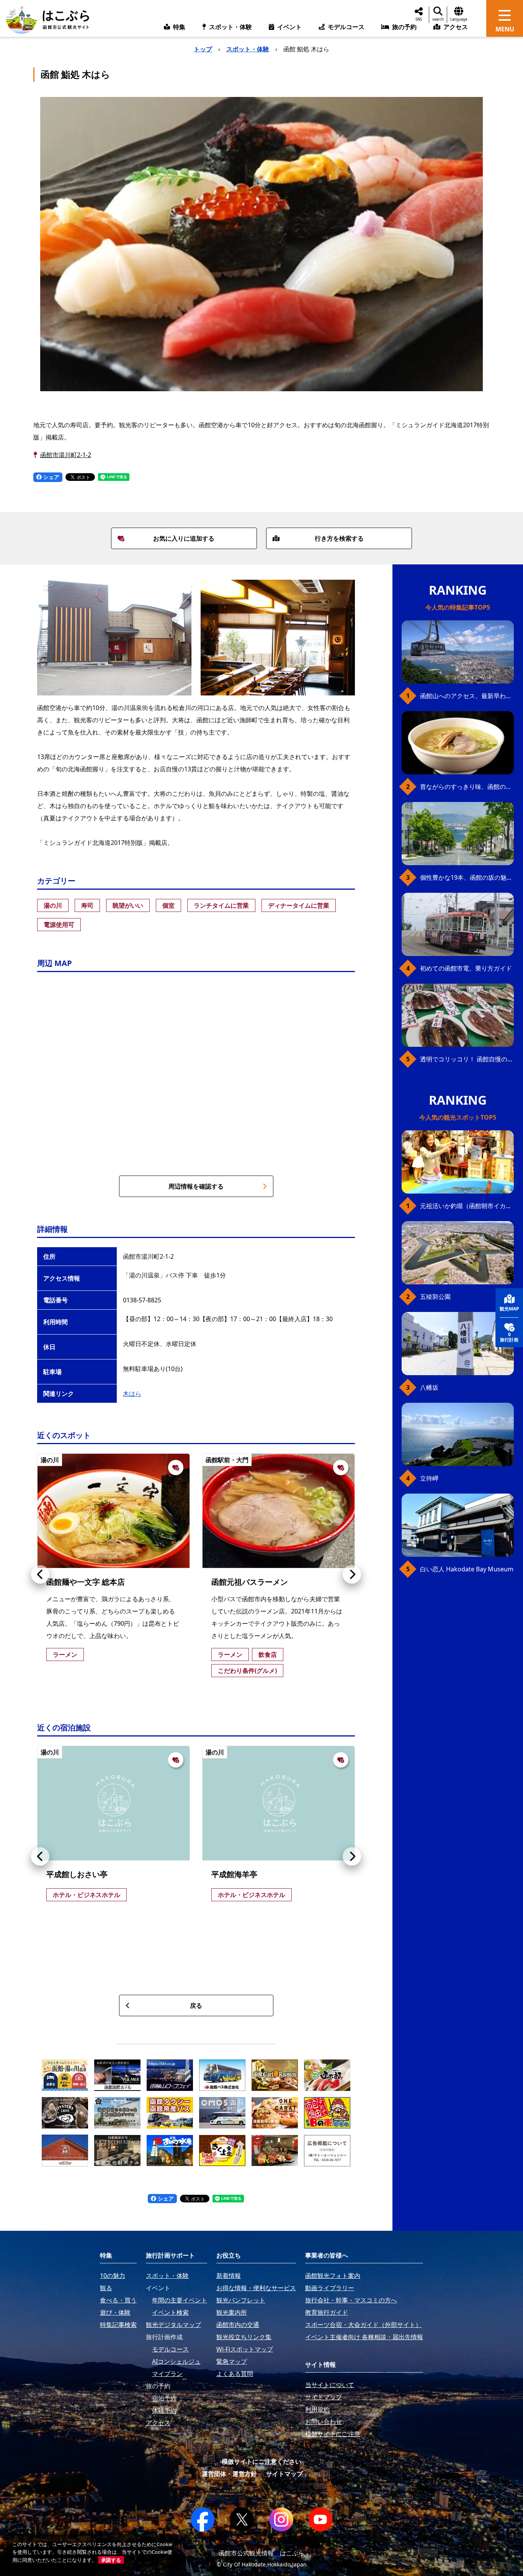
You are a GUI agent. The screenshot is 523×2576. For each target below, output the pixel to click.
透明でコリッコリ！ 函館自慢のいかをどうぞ (467, 1059)
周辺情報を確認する (196, 1186)
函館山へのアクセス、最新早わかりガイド (467, 696)
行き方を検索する (339, 538)
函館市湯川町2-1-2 (66, 455)
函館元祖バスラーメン (250, 1582)
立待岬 (429, 1478)
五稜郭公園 (435, 1297)
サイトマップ (284, 2474)
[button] (40, 1574)
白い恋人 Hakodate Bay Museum (467, 1569)
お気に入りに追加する (184, 538)
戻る (196, 2005)
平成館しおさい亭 (77, 1874)
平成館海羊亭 (234, 1874)
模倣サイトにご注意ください (261, 2461)
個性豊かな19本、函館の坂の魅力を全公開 (467, 877)
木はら (132, 1394)
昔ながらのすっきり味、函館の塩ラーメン (467, 787)
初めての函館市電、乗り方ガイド (466, 968)
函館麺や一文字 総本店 (86, 1582)
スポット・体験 (248, 49)
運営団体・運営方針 (229, 2474)
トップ (203, 49)
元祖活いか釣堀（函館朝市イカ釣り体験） (467, 1206)
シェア (51, 477)
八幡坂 (429, 1387)
